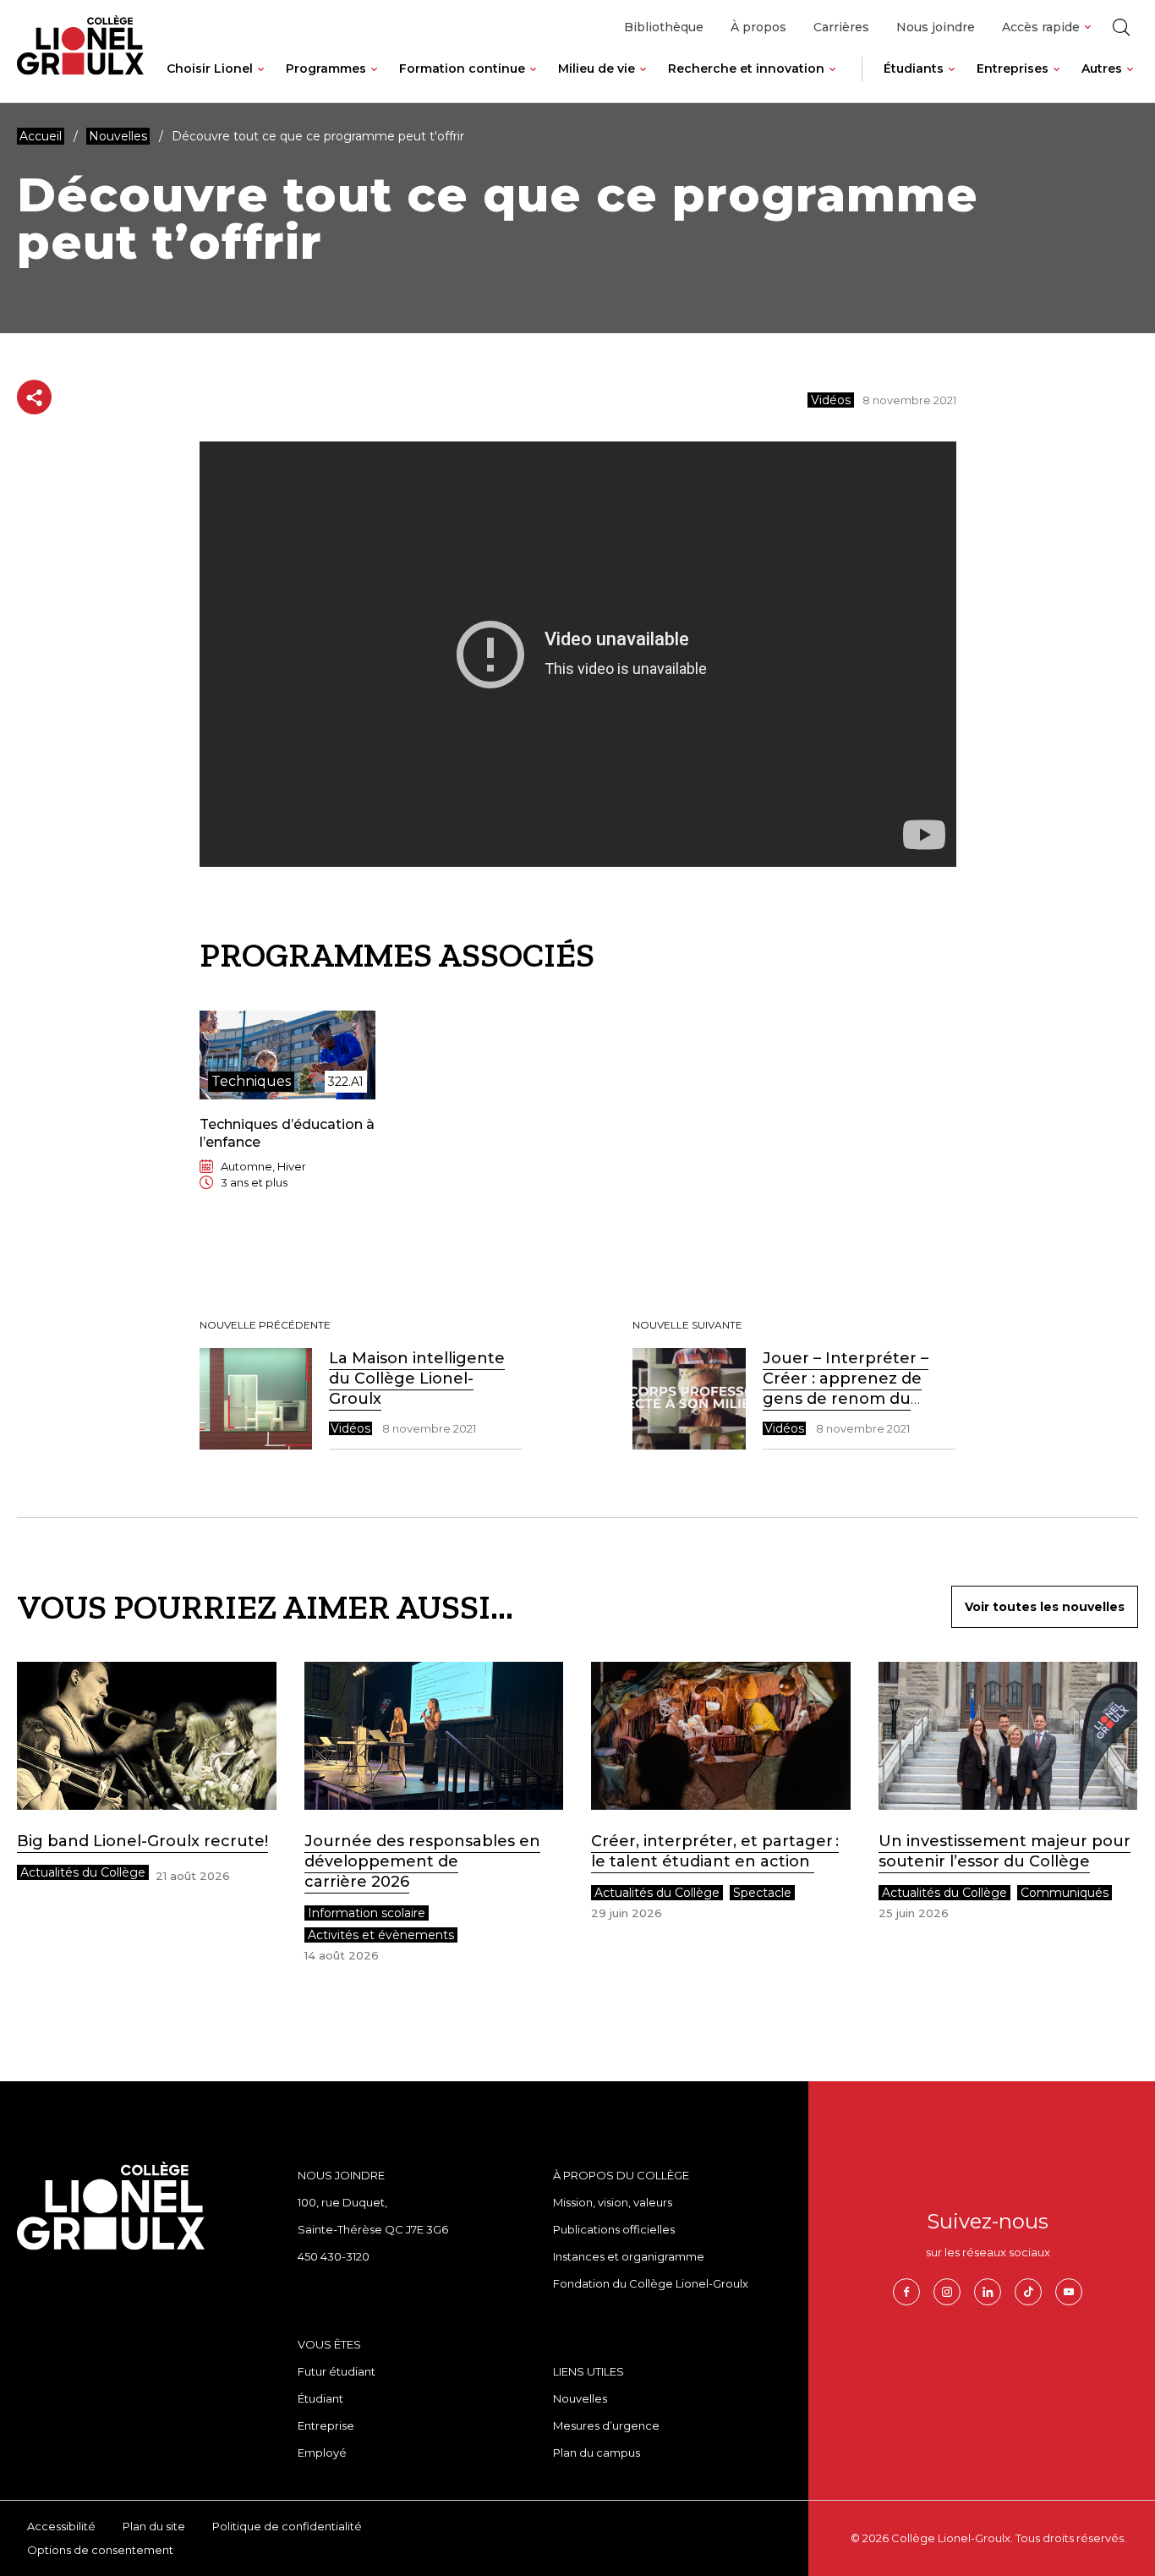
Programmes (326, 69)
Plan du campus (597, 2453)
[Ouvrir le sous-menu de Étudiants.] (952, 82)
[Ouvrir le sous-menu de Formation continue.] (533, 82)
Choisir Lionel (210, 69)
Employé (322, 2453)
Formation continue (462, 69)
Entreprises (1013, 69)
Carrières (841, 27)
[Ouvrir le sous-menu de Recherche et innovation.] (832, 82)
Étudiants (914, 69)
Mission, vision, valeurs (613, 2202)
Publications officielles (614, 2229)
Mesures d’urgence (606, 2425)
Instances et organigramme (629, 2256)
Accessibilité (61, 2526)
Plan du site (154, 2526)
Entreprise (326, 2425)
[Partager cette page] (34, 397)
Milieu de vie (597, 69)
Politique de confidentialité (287, 2526)
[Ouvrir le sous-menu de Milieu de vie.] (643, 82)
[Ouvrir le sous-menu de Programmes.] (374, 82)
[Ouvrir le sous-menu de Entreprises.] (1056, 82)
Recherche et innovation (746, 69)
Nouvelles (580, 2398)
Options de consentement (100, 2550)
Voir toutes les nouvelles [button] (1045, 1607)
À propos (758, 27)
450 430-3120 (334, 2256)
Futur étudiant (337, 2371)
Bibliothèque (664, 27)
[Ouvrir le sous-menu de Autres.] (1130, 82)
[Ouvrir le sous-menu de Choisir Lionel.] (261, 82)
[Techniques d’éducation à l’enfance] (288, 1114)
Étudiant (320, 2398)
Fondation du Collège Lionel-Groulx (651, 2283)
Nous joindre (936, 27)
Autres (1102, 69)
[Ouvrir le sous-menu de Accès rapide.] (1088, 27)
